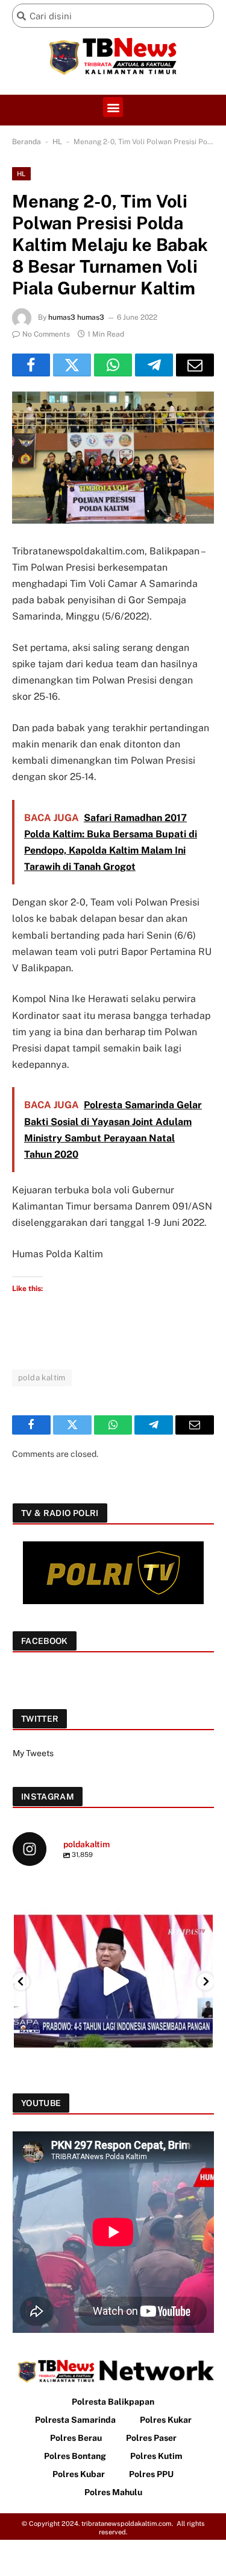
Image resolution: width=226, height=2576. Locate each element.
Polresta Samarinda (75, 2420)
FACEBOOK (45, 1641)
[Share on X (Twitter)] (72, 365)
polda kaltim (42, 1378)
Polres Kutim (156, 2456)
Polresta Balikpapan (113, 2402)
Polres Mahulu (113, 2492)
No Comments (46, 334)
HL (57, 142)
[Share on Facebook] (31, 365)
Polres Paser (151, 2438)
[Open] (113, 1981)
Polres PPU (151, 2474)
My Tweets (33, 1753)
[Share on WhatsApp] (113, 365)
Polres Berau (76, 2438)
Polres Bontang (75, 2456)
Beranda (27, 142)
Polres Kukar (166, 2420)
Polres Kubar (79, 2474)
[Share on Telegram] (154, 365)
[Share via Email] (195, 365)
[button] (113, 107)
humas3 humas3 (76, 317)
